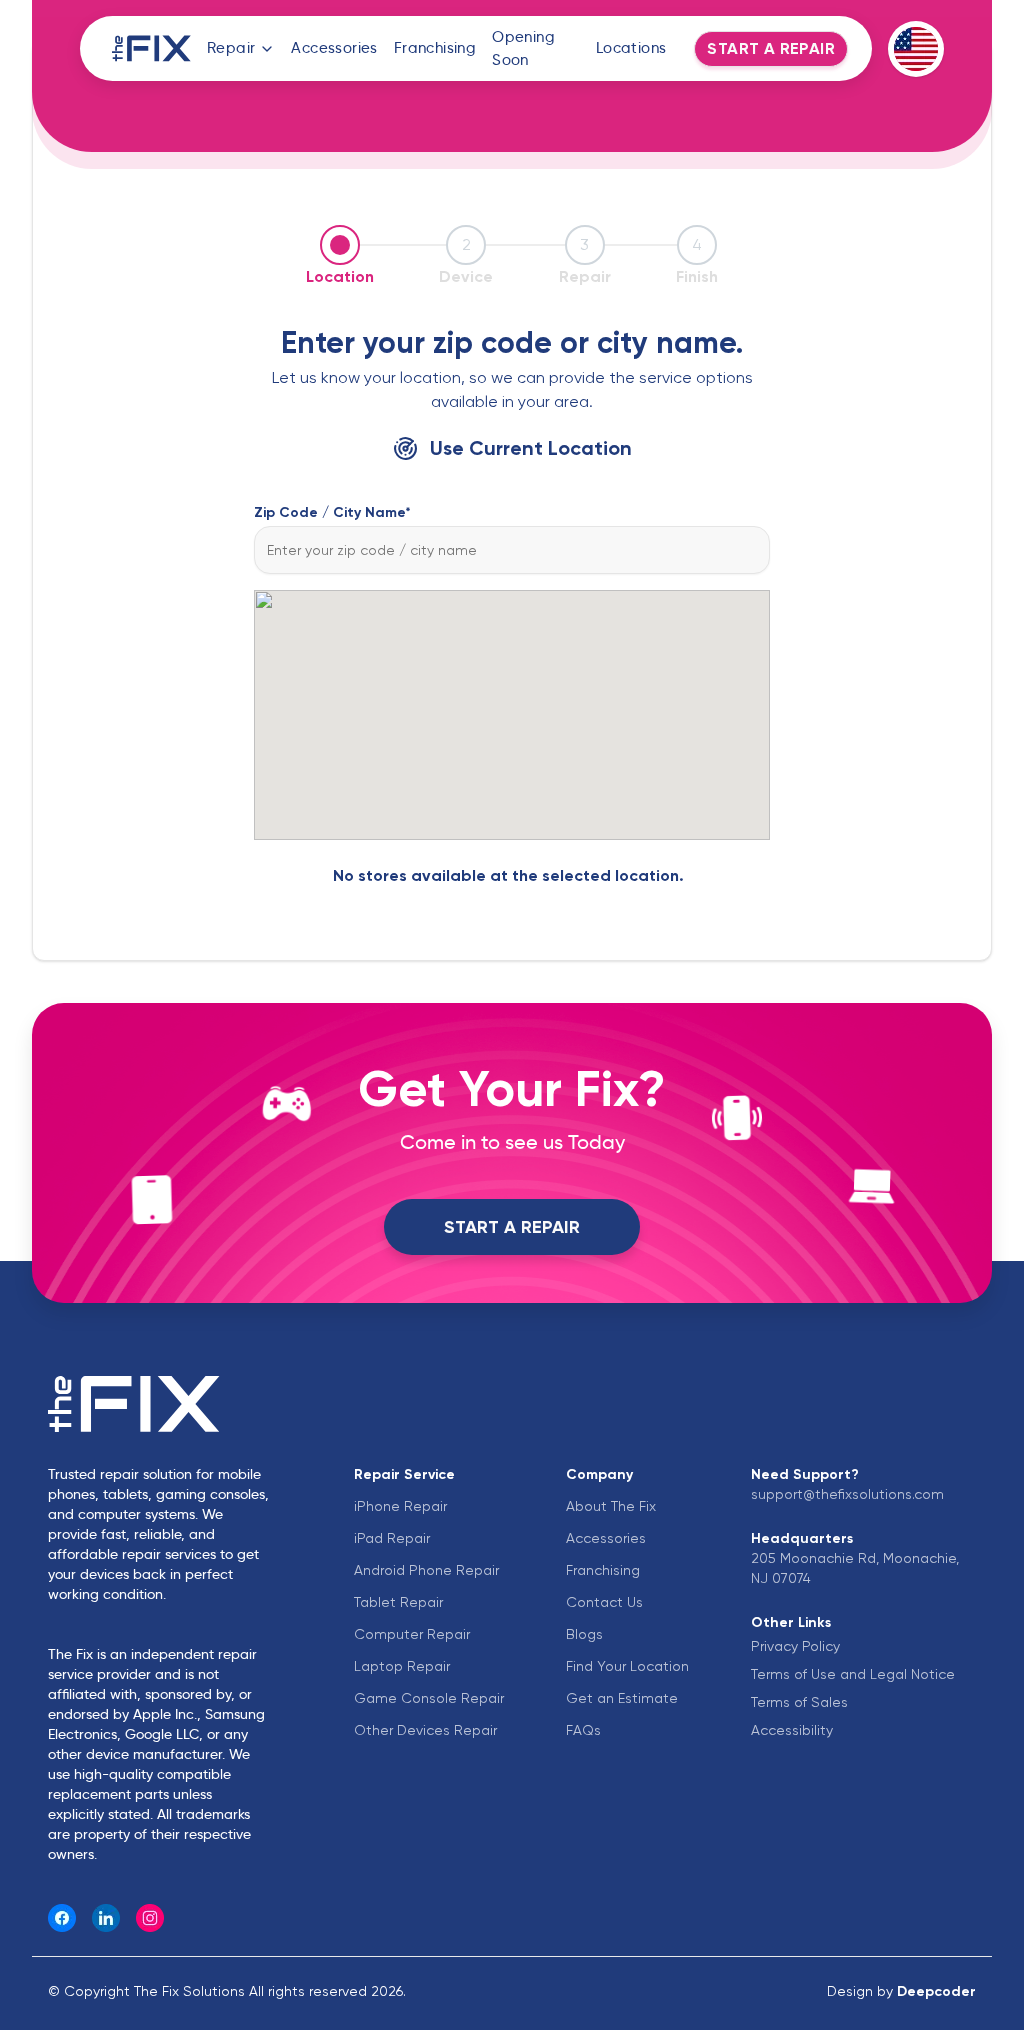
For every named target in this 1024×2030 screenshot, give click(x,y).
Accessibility (792, 1730)
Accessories (334, 47)
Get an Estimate (622, 1698)
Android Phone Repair (426, 1570)
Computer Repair (412, 1634)
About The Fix (611, 1506)
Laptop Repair (402, 1666)
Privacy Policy (795, 1646)
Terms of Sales (799, 1702)
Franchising (435, 47)
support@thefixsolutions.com (847, 1494)
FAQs (583, 1730)
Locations (631, 47)
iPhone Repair (400, 1506)
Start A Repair (512, 1227)
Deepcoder (936, 1991)
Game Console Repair (429, 1698)
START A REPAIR (771, 49)
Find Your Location (627, 1666)
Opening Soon (523, 48)
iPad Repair (392, 1538)
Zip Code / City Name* (332, 512)
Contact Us (604, 1602)
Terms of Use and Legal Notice (853, 1674)
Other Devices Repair (425, 1730)
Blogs (584, 1634)
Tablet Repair (398, 1602)
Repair (231, 47)
